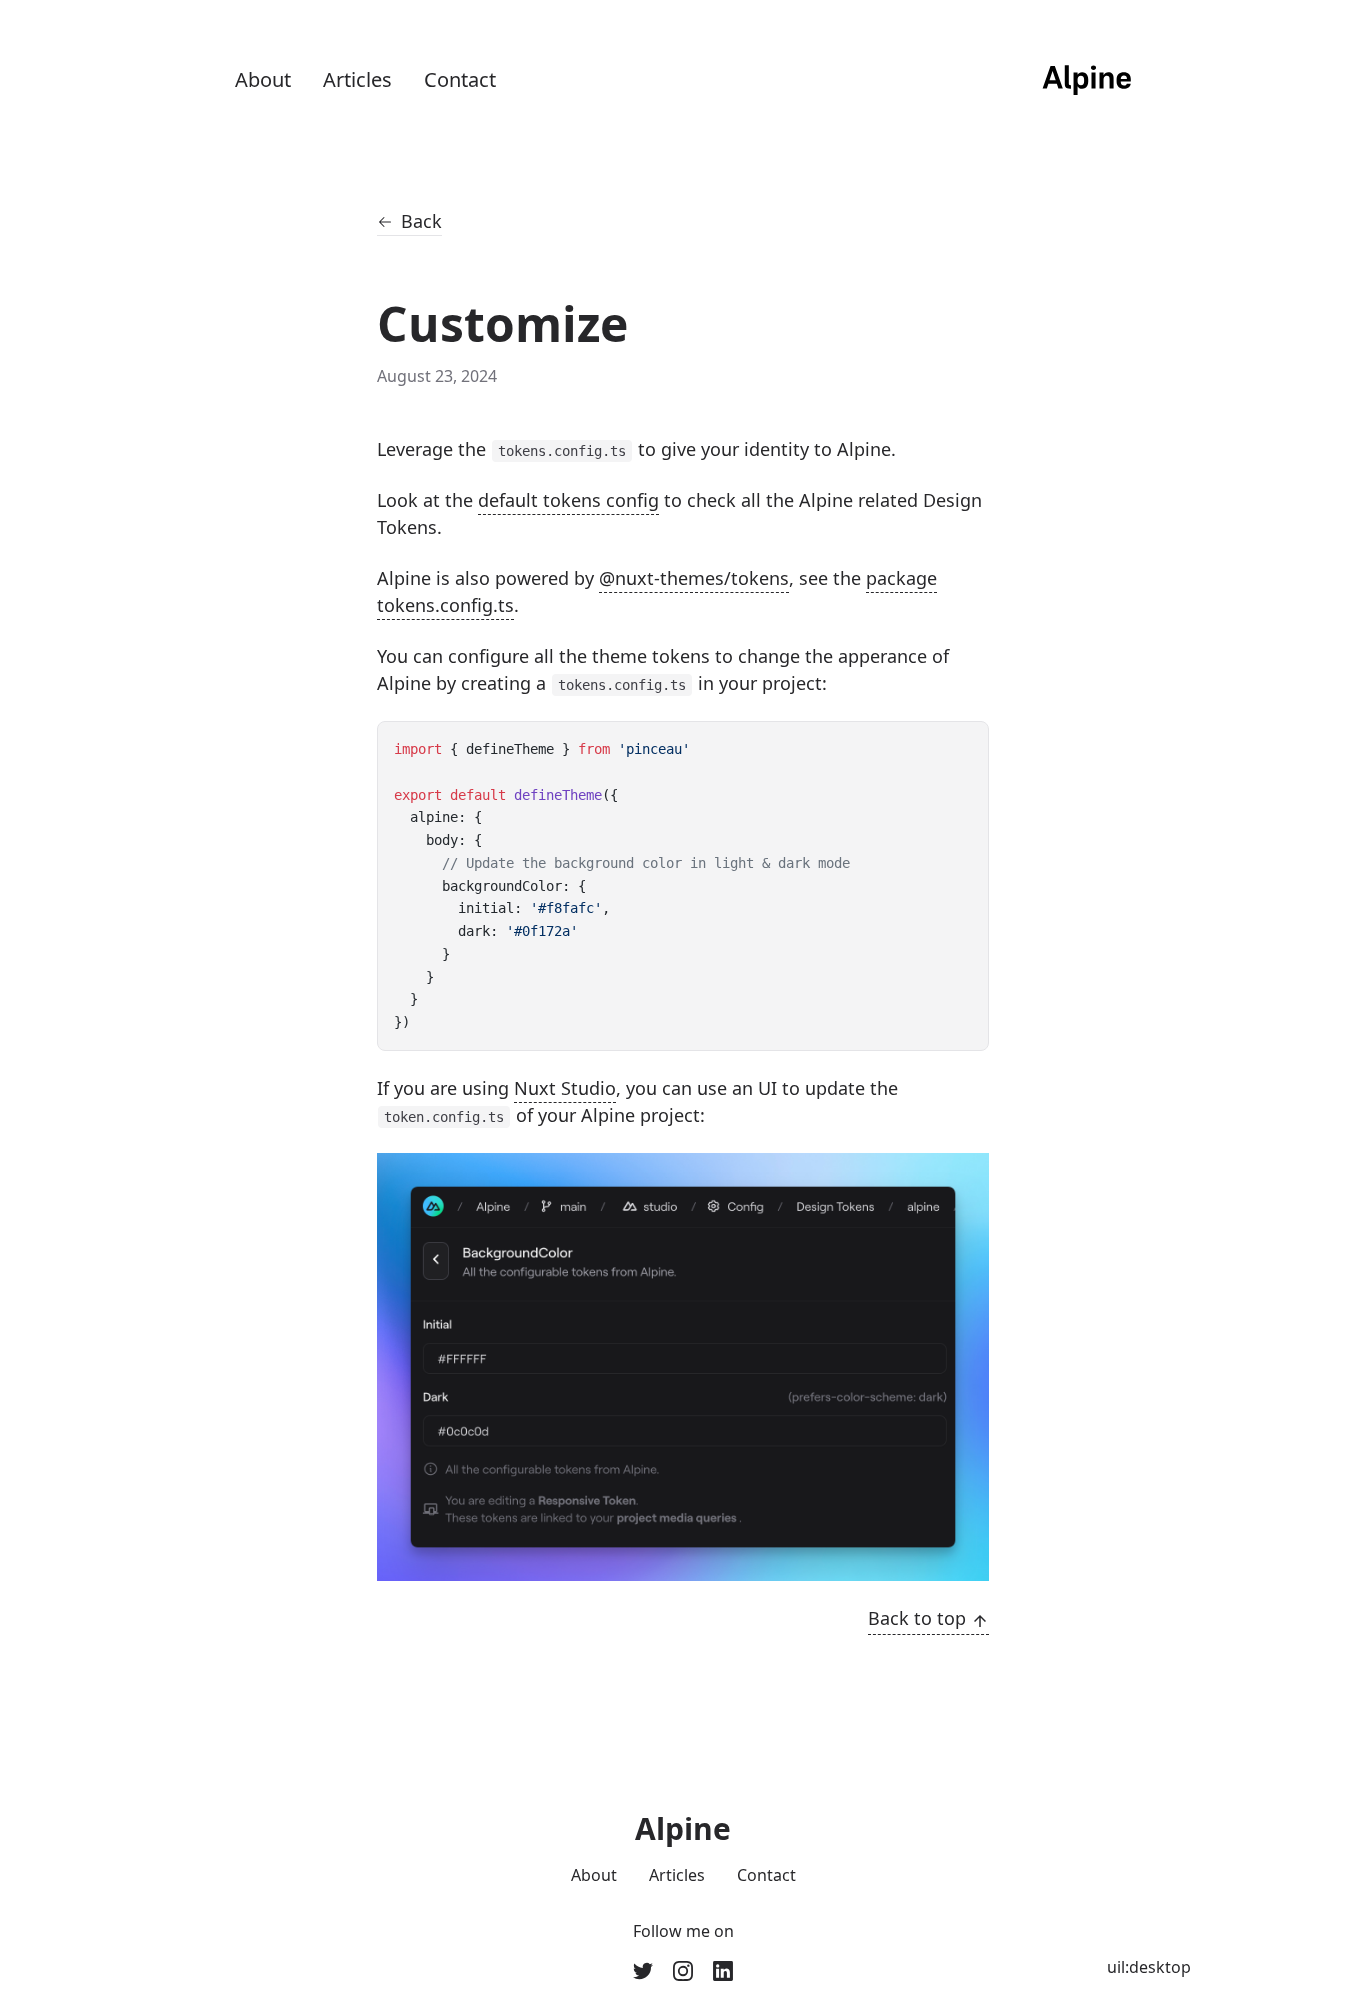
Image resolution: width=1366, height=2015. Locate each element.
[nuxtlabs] (643, 1971)
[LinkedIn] (723, 1971)
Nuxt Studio (565, 1088)
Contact (460, 79)
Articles (357, 79)
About (263, 79)
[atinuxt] (683, 1971)
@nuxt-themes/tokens (694, 578)
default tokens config (568, 500)
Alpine (683, 1829)
